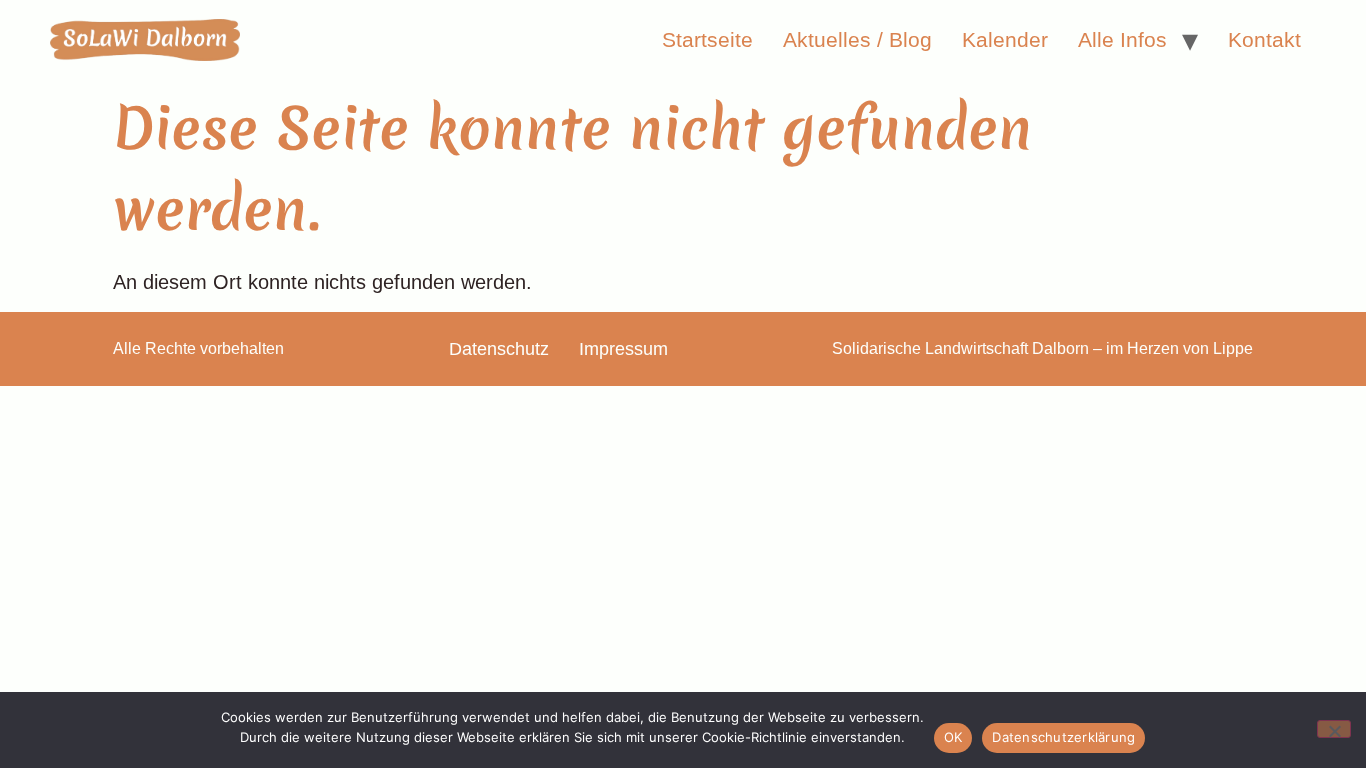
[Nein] (1334, 729)
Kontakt (1264, 39)
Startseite (707, 39)
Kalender (1005, 39)
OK (953, 737)
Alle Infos (1122, 39)
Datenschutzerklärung (1063, 737)
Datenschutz (499, 349)
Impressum (623, 349)
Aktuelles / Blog (857, 39)
